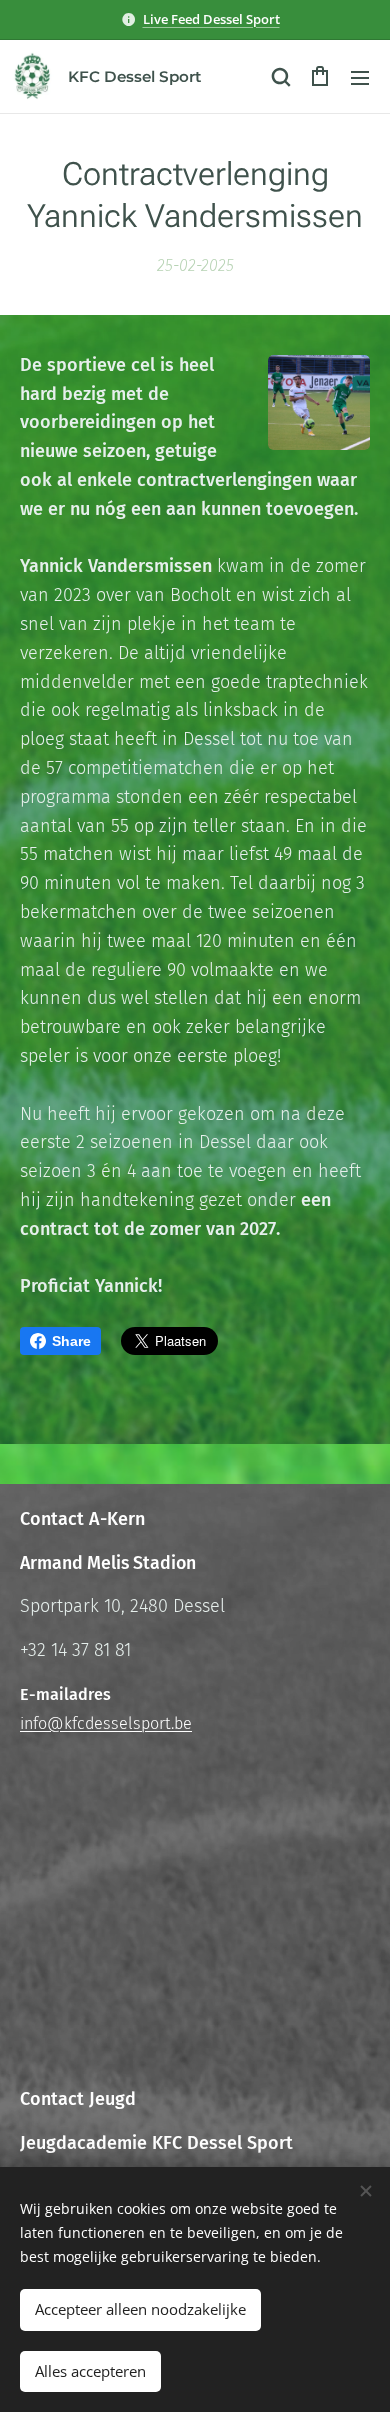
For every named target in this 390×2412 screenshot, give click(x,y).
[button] (280, 77)
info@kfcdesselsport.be (106, 1723)
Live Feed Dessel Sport (211, 19)
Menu (360, 77)
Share (71, 1341)
